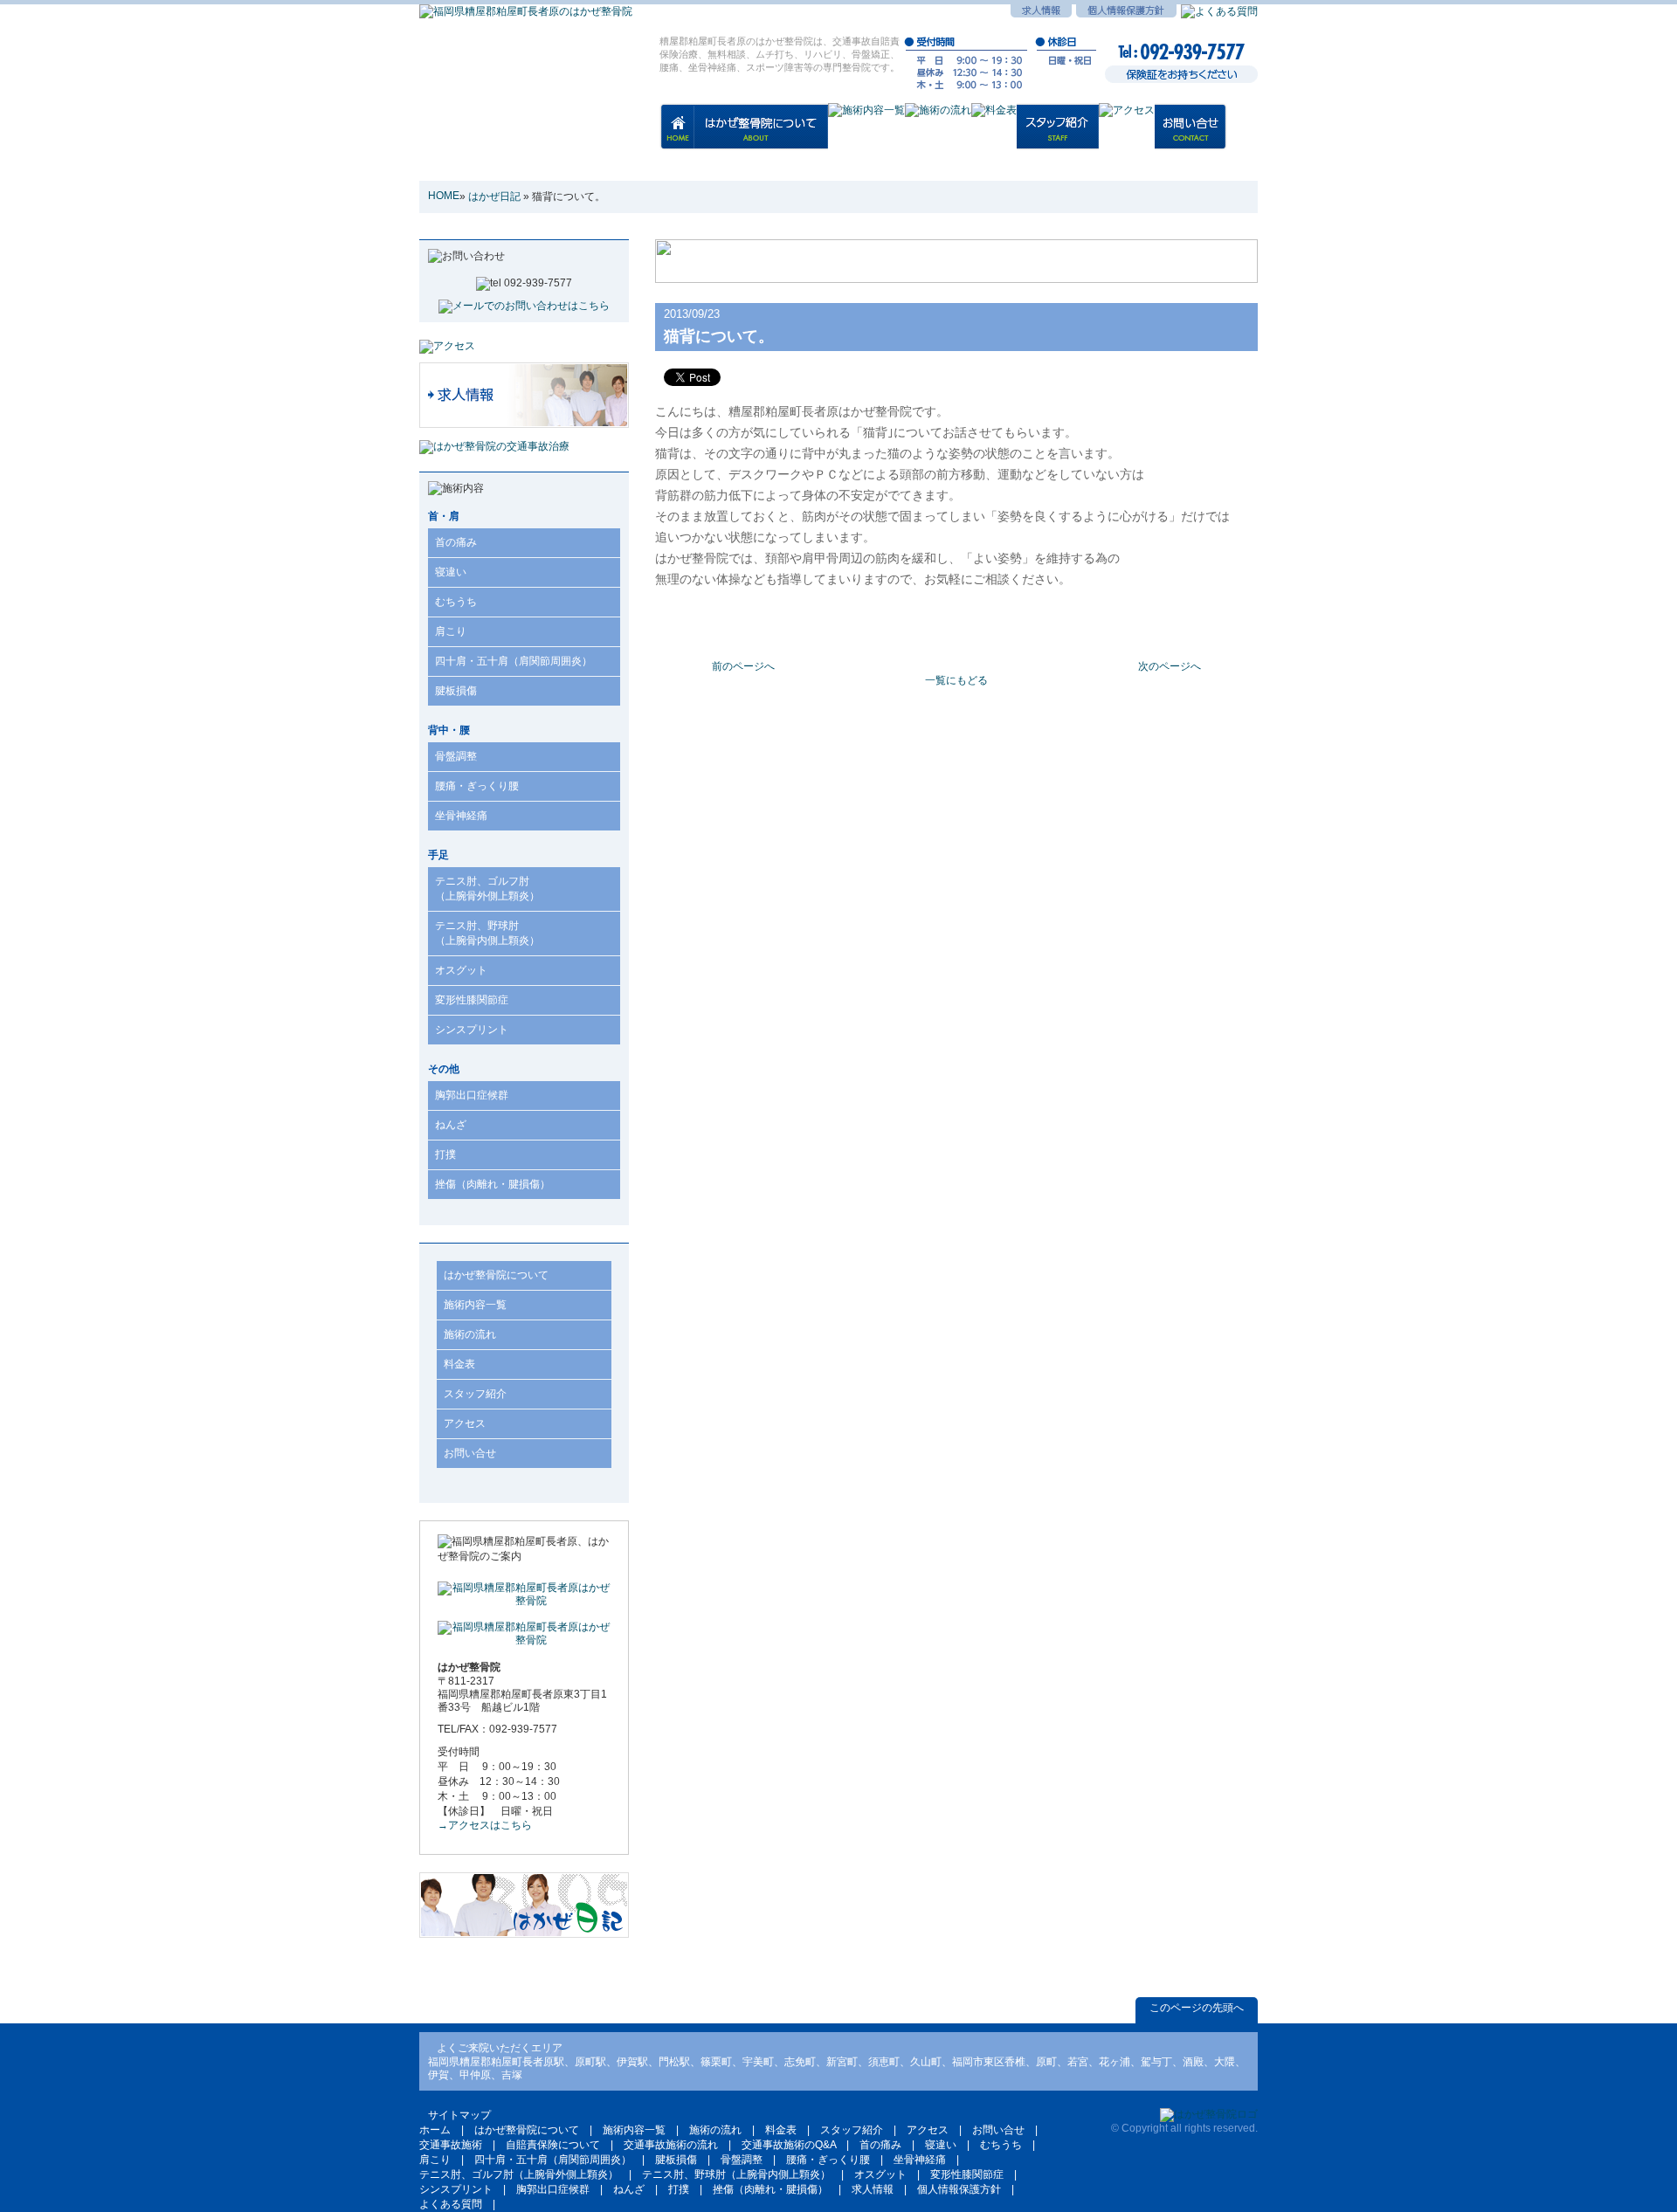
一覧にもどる (956, 680)
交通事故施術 (451, 2145)
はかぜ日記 (494, 196)
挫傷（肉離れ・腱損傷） (493, 1184)
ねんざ (451, 1125)
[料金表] (994, 118)
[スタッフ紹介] (1058, 135)
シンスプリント (472, 1030)
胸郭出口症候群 (472, 1095)
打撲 (445, 1154)
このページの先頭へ (1197, 2008)
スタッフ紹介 (475, 1394)
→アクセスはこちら (485, 1825)
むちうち (456, 602)
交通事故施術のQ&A (789, 2145)
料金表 (459, 1364)
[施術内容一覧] (866, 118)
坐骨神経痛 (461, 816)
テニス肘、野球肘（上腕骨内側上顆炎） (487, 933)
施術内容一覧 (475, 1305)
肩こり (451, 631)
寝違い (451, 572)
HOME (444, 196)
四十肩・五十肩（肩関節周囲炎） (514, 661)
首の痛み (456, 542)
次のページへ (1170, 666)
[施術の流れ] (938, 118)
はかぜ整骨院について (496, 1275)
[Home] (677, 134)
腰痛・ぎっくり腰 (477, 786)
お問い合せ (470, 1453)
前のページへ (743, 666)
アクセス (465, 1423)
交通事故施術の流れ (671, 2145)
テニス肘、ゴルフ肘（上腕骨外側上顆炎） (487, 889)
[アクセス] (1127, 118)
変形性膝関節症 (472, 1000)
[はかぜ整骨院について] (761, 135)
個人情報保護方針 (959, 2189)
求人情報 (873, 2189)
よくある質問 (451, 2204)
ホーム (435, 2130)
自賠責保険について (553, 2145)
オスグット (461, 970)
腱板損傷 (456, 691)
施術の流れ (470, 1334)
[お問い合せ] (1191, 135)
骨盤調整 (456, 756)
